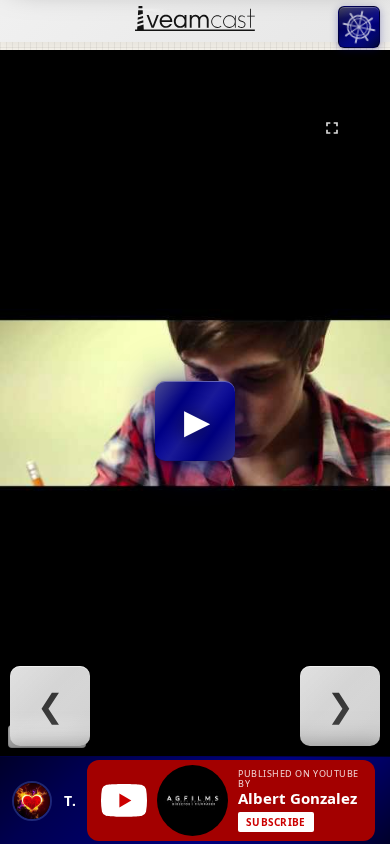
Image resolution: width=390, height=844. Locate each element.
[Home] (195, 21)
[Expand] (332, 128)
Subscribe (276, 822)
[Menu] (359, 27)
